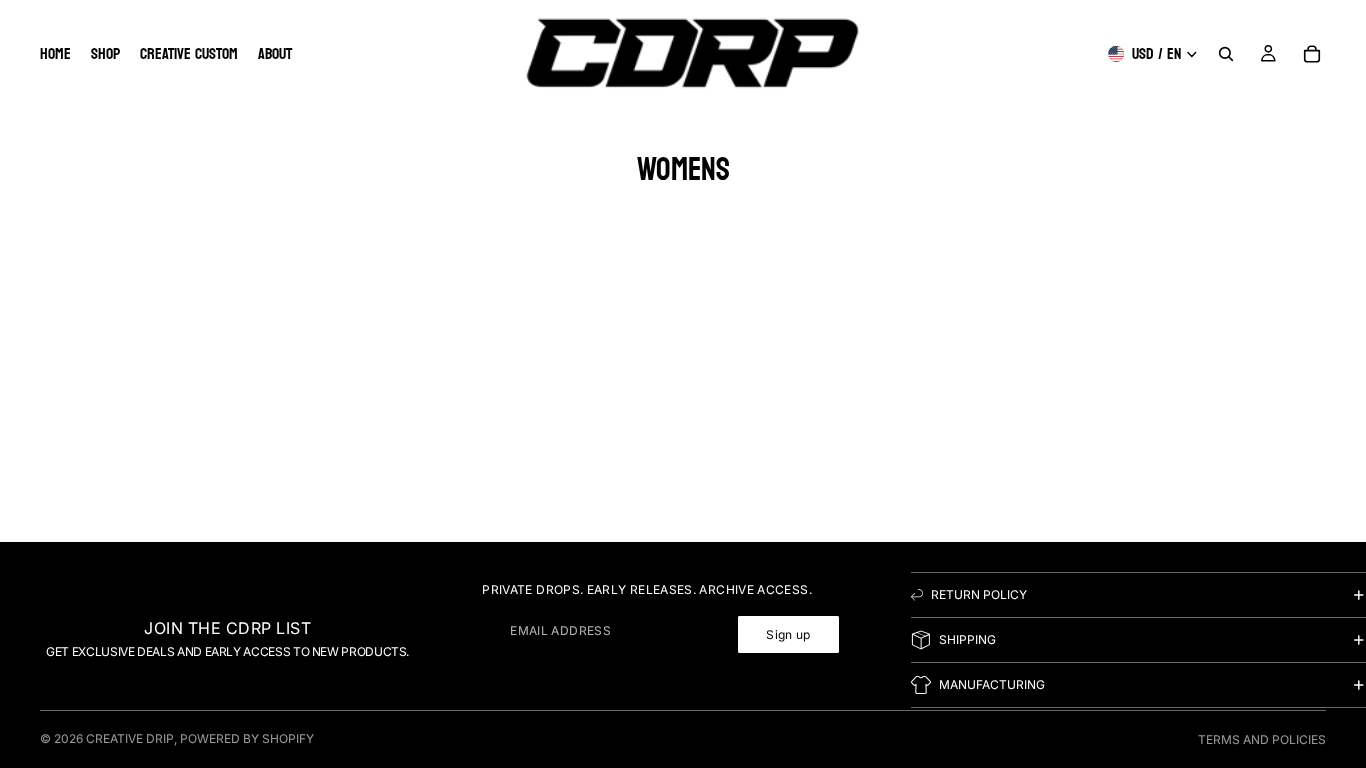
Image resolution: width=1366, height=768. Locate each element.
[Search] (1226, 54)
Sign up (788, 634)
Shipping (967, 640)
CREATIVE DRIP (130, 738)
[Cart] (1312, 54)
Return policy (979, 595)
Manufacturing (992, 685)
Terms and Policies (1262, 739)
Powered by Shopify (247, 738)
